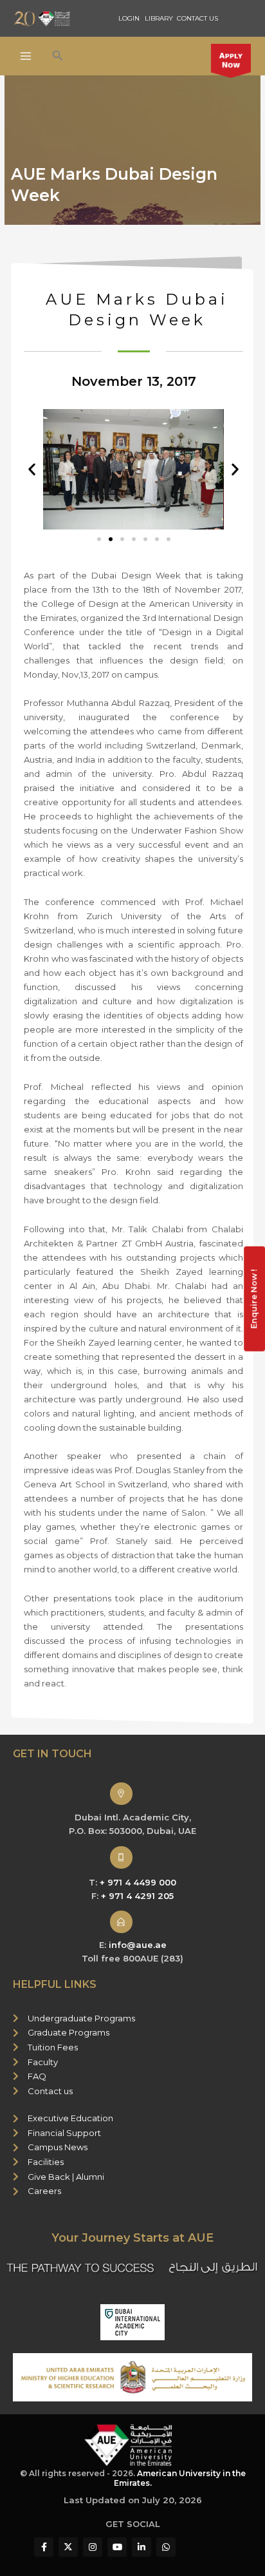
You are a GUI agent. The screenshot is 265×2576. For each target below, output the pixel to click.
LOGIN (129, 18)
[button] (58, 56)
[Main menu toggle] (26, 56)
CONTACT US (197, 18)
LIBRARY (159, 18)
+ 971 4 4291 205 (137, 1896)
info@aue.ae (138, 1945)
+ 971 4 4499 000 (138, 1882)
